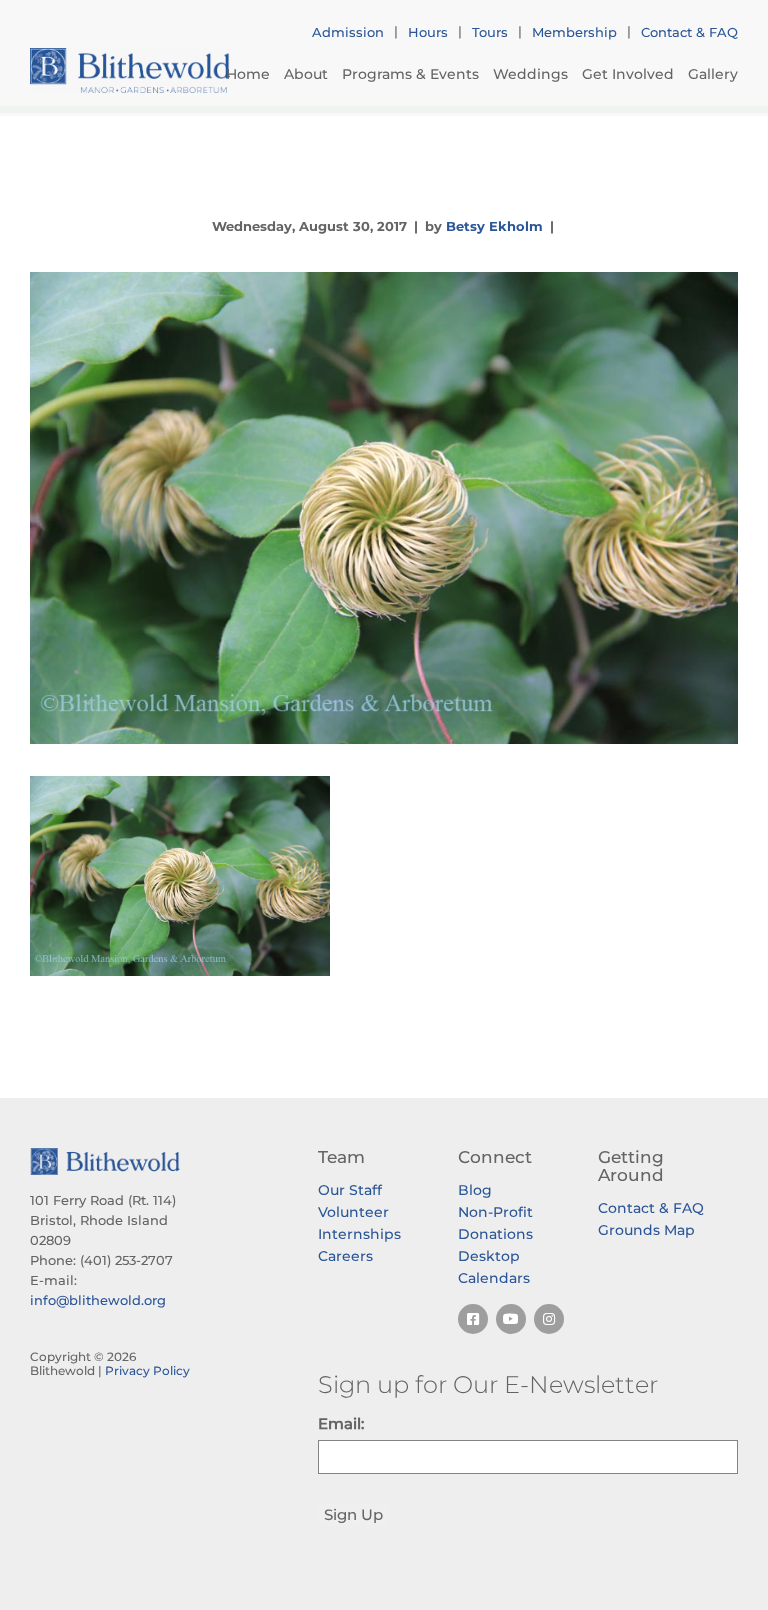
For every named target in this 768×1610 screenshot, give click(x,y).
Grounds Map (646, 1230)
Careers (345, 1256)
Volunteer (353, 1212)
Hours (428, 32)
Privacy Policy (147, 1370)
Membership (574, 32)
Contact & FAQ (689, 32)
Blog (475, 1190)
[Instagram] (549, 1319)
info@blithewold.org (98, 1300)
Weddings (530, 74)
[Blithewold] (130, 70)
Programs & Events (410, 74)
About (306, 74)
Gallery (713, 74)
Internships (359, 1234)
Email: (341, 1423)
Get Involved (628, 74)
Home (248, 74)
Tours (490, 32)
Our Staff (350, 1190)
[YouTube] (511, 1319)
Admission (348, 32)
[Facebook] (473, 1319)
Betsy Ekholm (494, 226)
